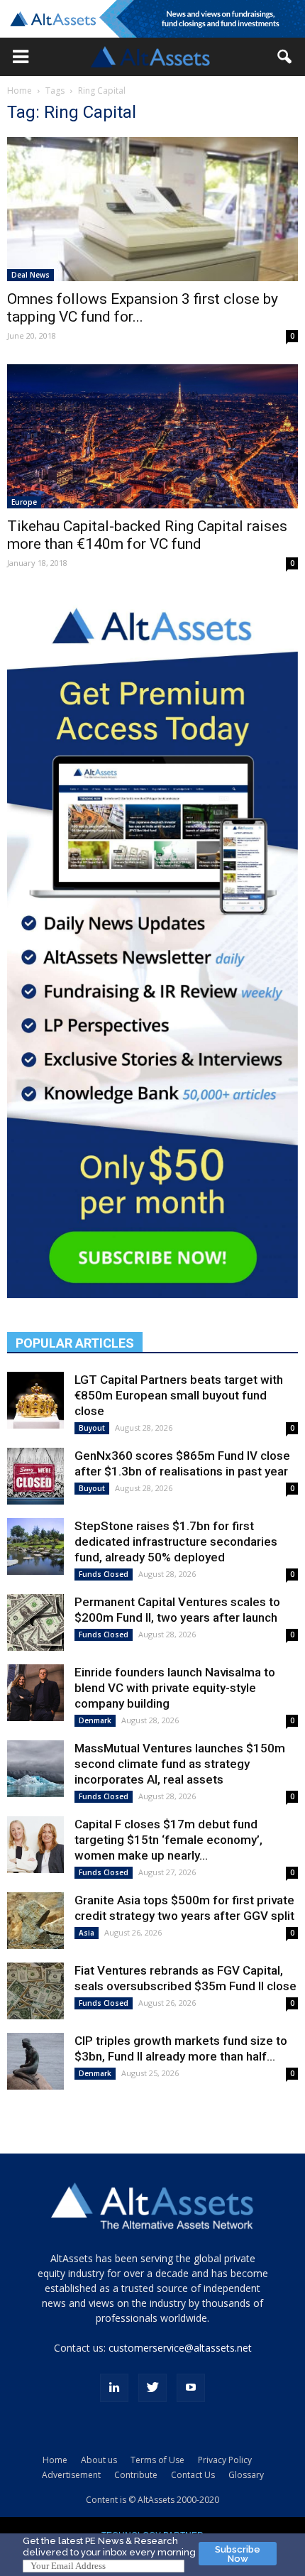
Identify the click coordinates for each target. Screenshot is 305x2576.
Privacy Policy (225, 2460)
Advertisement (71, 2475)
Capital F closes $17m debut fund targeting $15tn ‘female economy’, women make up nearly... (168, 1840)
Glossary (246, 2475)
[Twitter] (152, 2388)
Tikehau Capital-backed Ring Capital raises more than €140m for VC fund (147, 535)
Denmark (95, 1720)
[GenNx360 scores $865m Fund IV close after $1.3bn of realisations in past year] (35, 1476)
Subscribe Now (238, 2554)
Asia (87, 1933)
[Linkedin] (114, 2388)
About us (99, 2460)
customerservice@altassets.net (180, 2348)
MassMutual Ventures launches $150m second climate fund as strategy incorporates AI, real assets (180, 1764)
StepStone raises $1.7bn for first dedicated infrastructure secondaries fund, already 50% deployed (176, 1541)
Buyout (92, 1428)
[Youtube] (191, 2388)
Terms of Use (157, 2460)
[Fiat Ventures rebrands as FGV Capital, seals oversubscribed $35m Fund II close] (35, 1991)
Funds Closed (104, 1574)
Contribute (136, 2475)
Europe (24, 502)
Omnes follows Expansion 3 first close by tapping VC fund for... (143, 308)
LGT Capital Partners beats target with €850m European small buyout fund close (179, 1395)
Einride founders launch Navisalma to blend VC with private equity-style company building (175, 1688)
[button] (21, 57)
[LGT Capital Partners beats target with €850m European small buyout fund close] (35, 1400)
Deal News (30, 275)
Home (20, 91)
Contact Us (193, 2475)
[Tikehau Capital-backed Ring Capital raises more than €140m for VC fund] (152, 437)
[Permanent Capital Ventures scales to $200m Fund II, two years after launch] (35, 1622)
